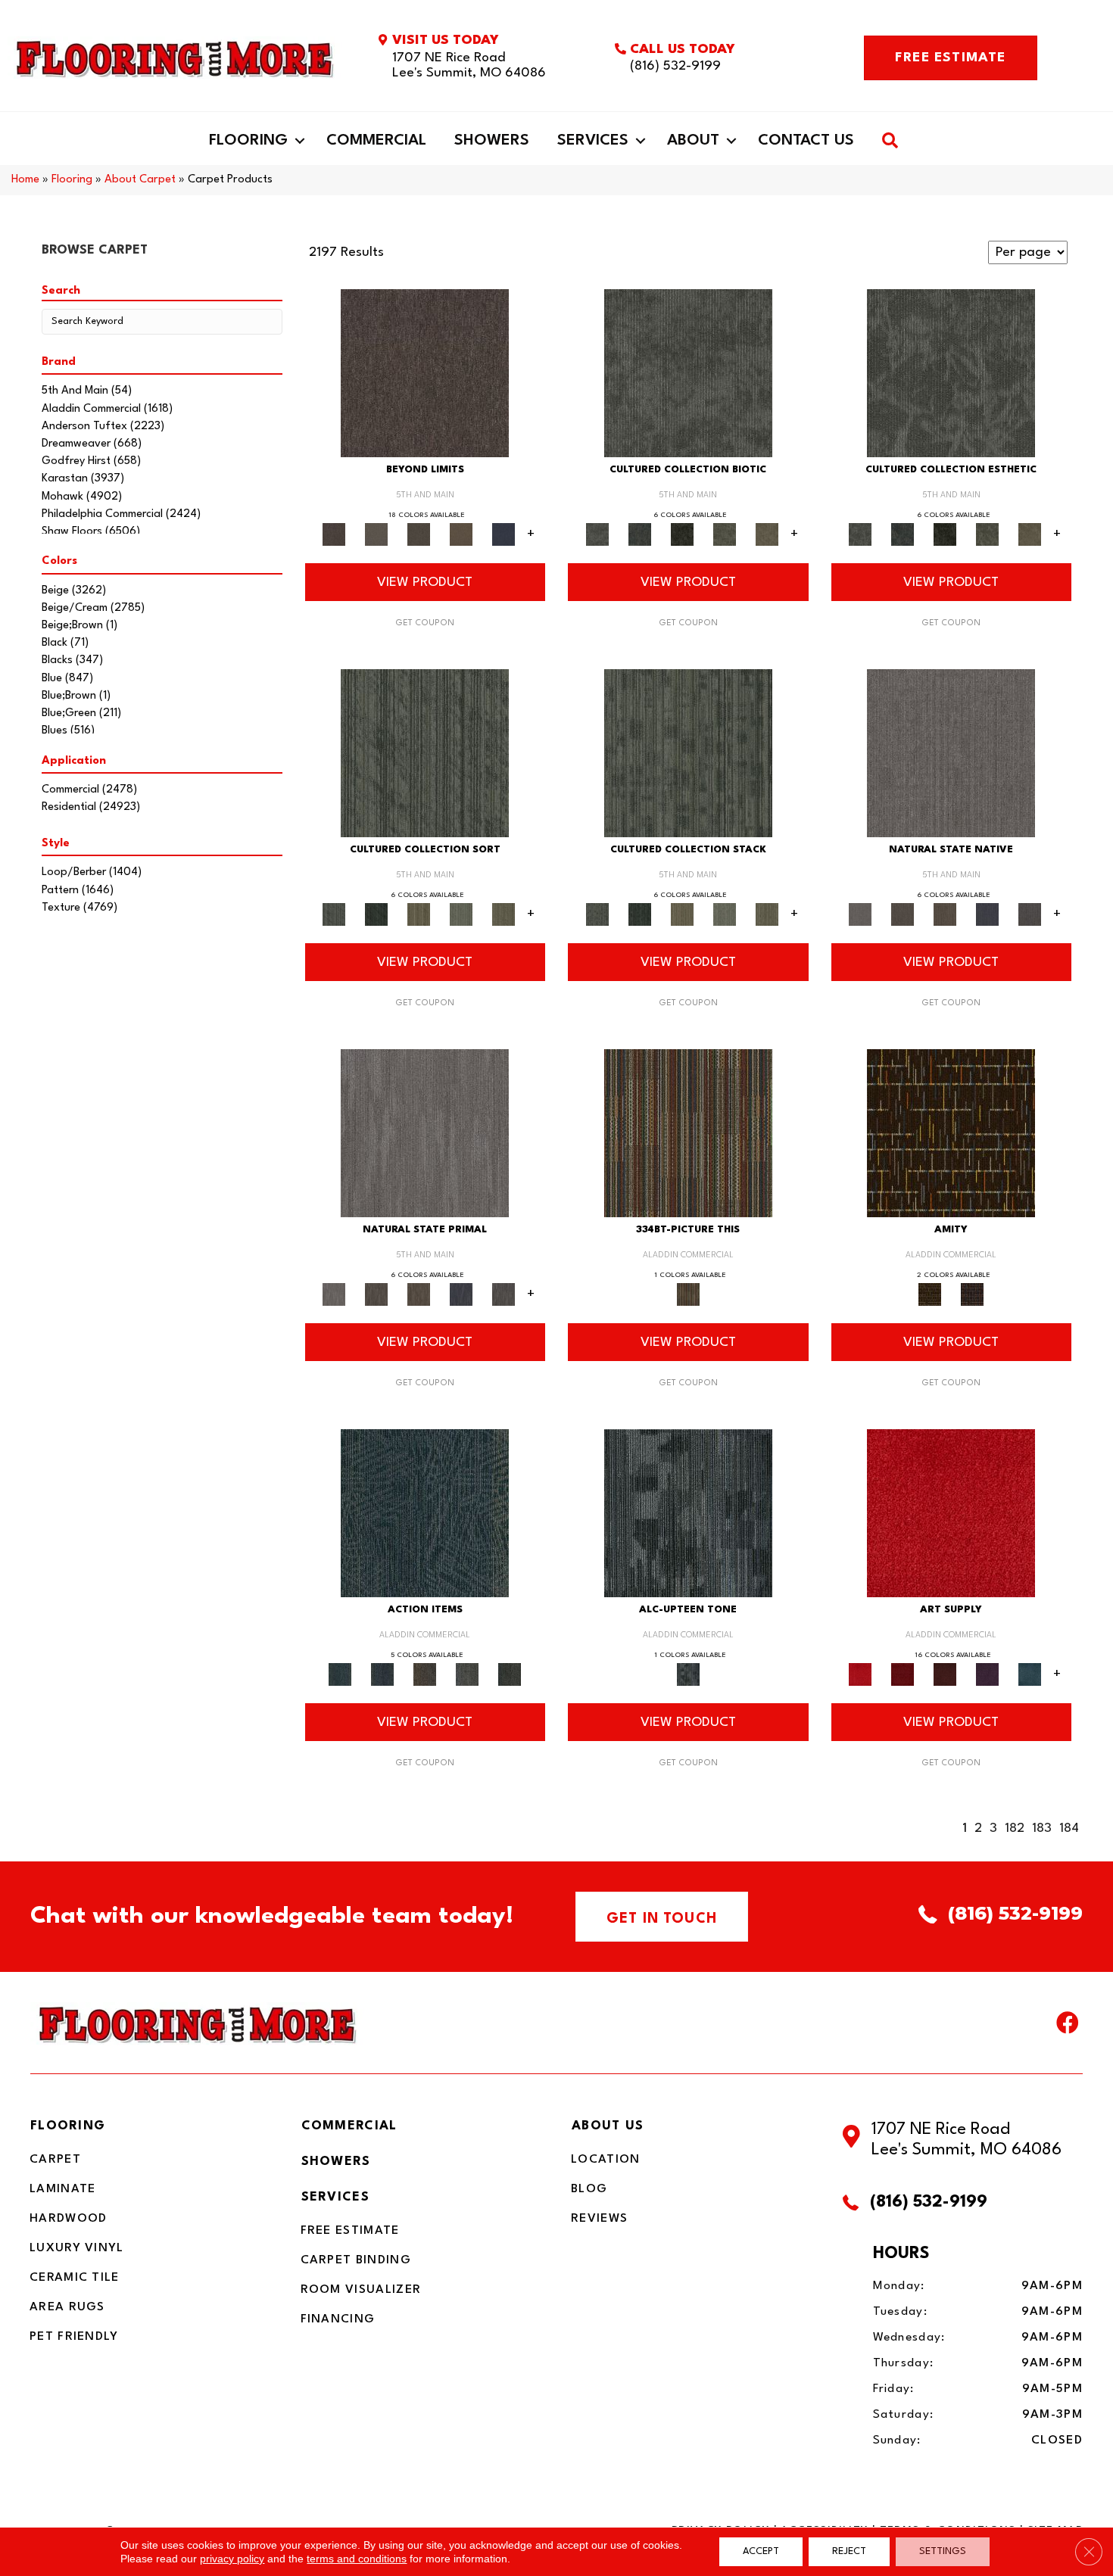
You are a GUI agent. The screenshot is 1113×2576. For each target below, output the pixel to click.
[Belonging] (951, 753)
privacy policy (232, 2559)
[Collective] (682, 534)
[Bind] (425, 753)
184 (1069, 1828)
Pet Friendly (74, 2337)
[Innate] (987, 914)
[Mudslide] (688, 1133)
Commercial (376, 141)
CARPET (55, 2160)
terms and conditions (357, 2559)
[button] (300, 141)
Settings (943, 2551)
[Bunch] (376, 914)
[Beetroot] (945, 1674)
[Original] (1030, 914)
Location (605, 2160)
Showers (492, 141)
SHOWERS (336, 2162)
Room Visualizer (361, 2290)
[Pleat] (461, 914)
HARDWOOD (68, 2219)
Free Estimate (350, 2231)
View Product (425, 582)
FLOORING (68, 2126)
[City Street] (510, 1674)
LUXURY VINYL (77, 2248)
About (693, 141)
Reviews (599, 2219)
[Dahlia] (903, 1674)
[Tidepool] (425, 1513)
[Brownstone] (425, 1674)
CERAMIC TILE (75, 2278)
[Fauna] (461, 534)
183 (1042, 1828)
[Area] (425, 373)
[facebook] (1068, 2026)
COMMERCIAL (349, 2126)
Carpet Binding (356, 2260)
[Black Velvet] (972, 1294)
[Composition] (725, 534)
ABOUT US (608, 2126)
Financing (338, 2319)
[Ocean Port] (382, 1674)
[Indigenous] (945, 914)
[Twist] (503, 914)
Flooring (248, 141)
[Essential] (903, 914)
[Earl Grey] (467, 1674)
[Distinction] (767, 534)
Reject (849, 2551)
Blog (589, 2189)
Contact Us (806, 141)
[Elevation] (419, 534)
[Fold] (419, 914)
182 (1015, 1828)
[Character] (640, 534)
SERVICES (335, 2197)
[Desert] (376, 534)
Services (593, 141)
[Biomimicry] (688, 373)
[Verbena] (987, 1674)
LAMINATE (62, 2189)
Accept (761, 2551)
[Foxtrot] (688, 1513)
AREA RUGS (67, 2307)
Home (25, 180)
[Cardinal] (951, 1513)
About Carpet (140, 180)
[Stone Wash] (1030, 1674)
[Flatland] (503, 534)
